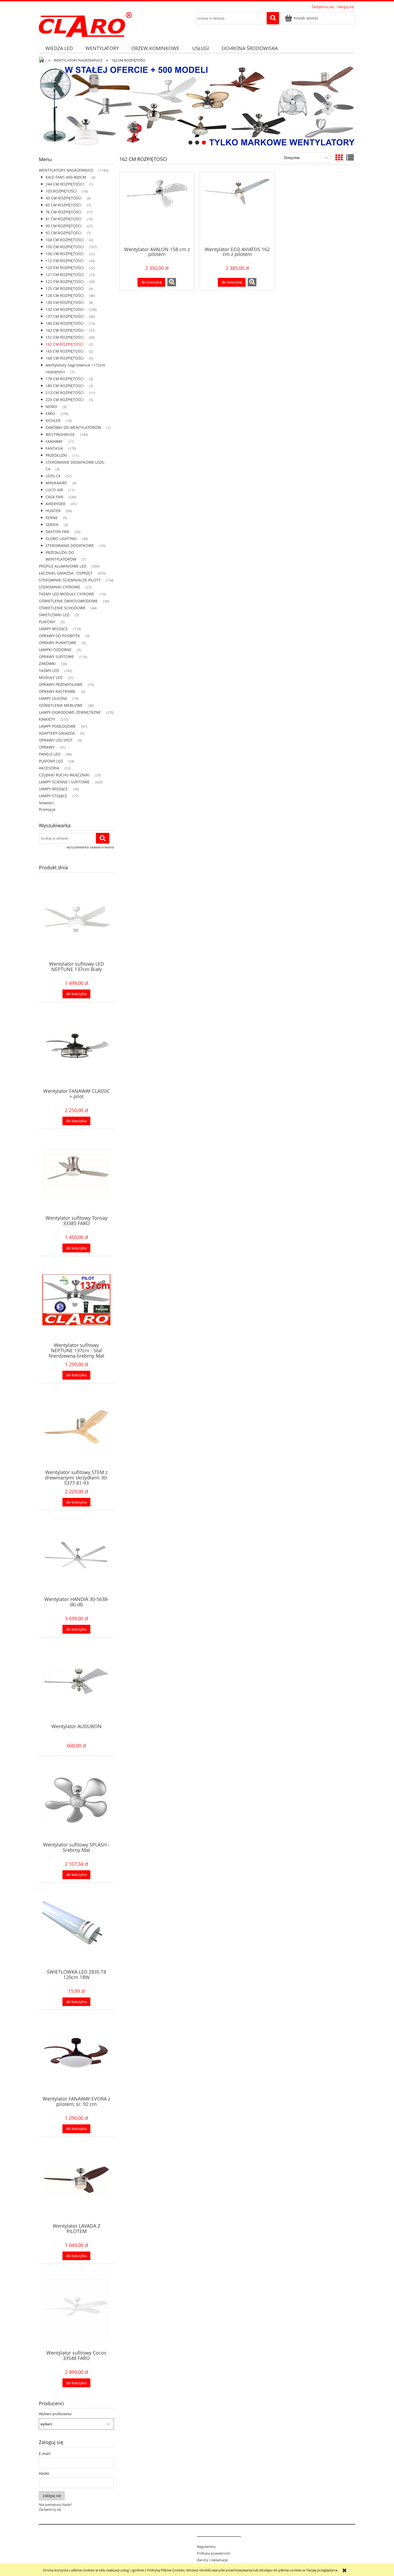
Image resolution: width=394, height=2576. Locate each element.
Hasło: (44, 2473)
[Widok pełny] (350, 157)
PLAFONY (47, 622)
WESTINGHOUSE (60, 434)
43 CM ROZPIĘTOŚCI (64, 198)
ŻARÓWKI (47, 664)
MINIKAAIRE (56, 483)
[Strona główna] (85, 24)
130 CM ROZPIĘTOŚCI (65, 302)
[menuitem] (59, 48)
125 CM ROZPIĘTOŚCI (65, 288)
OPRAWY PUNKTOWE (58, 643)
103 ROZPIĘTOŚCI (61, 191)
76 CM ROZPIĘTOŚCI (64, 212)
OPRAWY (47, 747)
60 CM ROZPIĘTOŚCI (64, 205)
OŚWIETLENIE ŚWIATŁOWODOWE (68, 601)
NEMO (51, 407)
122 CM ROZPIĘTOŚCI (65, 282)
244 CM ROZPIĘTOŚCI (65, 184)
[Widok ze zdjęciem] (339, 157)
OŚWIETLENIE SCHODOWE (62, 608)
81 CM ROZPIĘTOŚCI (64, 219)
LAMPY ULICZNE (53, 698)
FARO (50, 413)
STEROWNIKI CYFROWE (60, 587)
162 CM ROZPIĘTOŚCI (65, 344)
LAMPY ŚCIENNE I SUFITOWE (64, 782)
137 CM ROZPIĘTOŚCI (65, 316)
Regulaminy (206, 2547)
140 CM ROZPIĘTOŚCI (65, 323)
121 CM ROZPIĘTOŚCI (65, 275)
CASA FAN (54, 497)
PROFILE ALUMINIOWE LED (63, 566)
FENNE (52, 518)
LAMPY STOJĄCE (53, 796)
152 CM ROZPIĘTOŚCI (65, 337)
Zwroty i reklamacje (212, 2560)
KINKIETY (47, 719)
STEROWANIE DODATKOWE (70, 545)
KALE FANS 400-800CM (66, 177)
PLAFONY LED (51, 761)
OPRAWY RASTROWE (57, 691)
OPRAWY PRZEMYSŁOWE (61, 684)
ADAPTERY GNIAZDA (57, 733)
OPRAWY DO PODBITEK (60, 636)
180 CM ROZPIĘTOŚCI (65, 386)
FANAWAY (54, 441)
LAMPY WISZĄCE (53, 629)
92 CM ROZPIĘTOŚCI (64, 233)
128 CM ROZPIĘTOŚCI (65, 295)
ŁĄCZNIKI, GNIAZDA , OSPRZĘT (66, 573)
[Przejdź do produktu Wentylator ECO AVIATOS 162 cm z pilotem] (237, 209)
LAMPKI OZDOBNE (55, 650)
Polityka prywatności (214, 2553)
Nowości (46, 803)
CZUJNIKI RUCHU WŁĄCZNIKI (64, 775)
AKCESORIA (49, 768)
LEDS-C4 (53, 476)
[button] (172, 282)
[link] (197, 106)
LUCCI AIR (54, 490)
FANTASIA (54, 448)
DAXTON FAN (57, 532)
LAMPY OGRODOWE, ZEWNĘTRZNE (70, 712)
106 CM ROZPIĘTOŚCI (65, 254)
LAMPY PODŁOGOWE (57, 726)
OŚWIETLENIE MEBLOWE (61, 705)
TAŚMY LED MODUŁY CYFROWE (67, 594)
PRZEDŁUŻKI (56, 455)
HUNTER (53, 511)
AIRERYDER (55, 504)
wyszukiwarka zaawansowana (90, 847)
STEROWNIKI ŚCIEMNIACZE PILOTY (70, 580)
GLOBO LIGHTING (61, 539)
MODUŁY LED (51, 677)
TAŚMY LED (49, 671)
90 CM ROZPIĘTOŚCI (64, 226)
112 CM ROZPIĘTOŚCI (65, 261)
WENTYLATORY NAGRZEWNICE (66, 170)
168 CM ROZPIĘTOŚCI (65, 358)
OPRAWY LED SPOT (56, 740)
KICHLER (53, 420)
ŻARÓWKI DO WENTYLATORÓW (73, 427)
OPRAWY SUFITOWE (56, 657)
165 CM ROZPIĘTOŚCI (65, 351)
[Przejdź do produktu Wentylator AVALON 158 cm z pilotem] (157, 209)
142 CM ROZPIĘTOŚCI (65, 330)
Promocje (47, 809)
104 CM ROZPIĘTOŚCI (65, 240)
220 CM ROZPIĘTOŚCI (65, 400)
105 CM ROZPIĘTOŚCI (65, 247)
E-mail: (45, 2454)
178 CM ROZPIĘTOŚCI (65, 379)
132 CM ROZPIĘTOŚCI (65, 309)
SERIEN (52, 525)
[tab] (190, 143)
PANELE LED (50, 754)
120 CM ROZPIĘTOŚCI (65, 268)
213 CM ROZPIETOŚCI (65, 393)
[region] (197, 106)
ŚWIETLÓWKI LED (54, 615)
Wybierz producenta (55, 2414)
